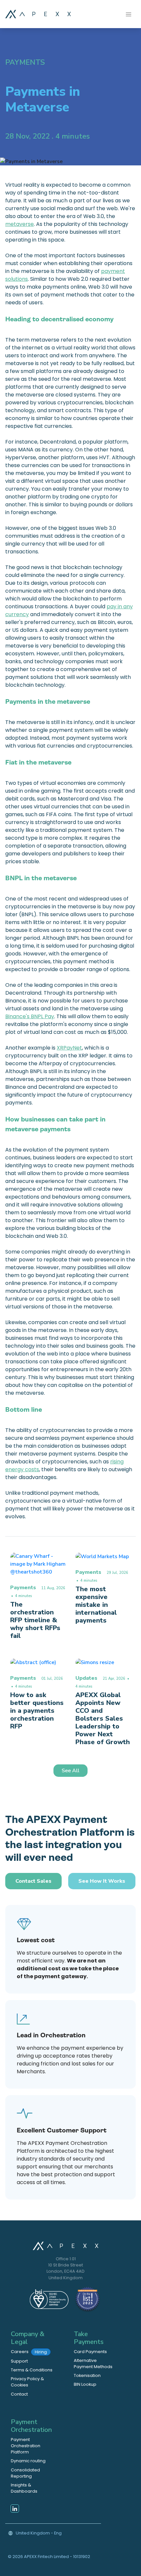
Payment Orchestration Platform (26, 2446)
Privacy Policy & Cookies (27, 2382)
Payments (25, 62)
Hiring (41, 2352)
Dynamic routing (28, 2461)
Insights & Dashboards (24, 2488)
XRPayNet (69, 1048)
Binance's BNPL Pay (30, 1016)
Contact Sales (33, 1881)
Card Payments (90, 2352)
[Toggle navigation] (129, 14)
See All (70, 1771)
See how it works (102, 1881)
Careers (29, 2352)
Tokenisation (87, 2375)
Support (19, 2361)
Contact (19, 2394)
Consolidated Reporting (25, 2473)
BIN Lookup (85, 2384)
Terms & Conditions (32, 2370)
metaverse (20, 224)
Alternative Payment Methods (93, 2364)
